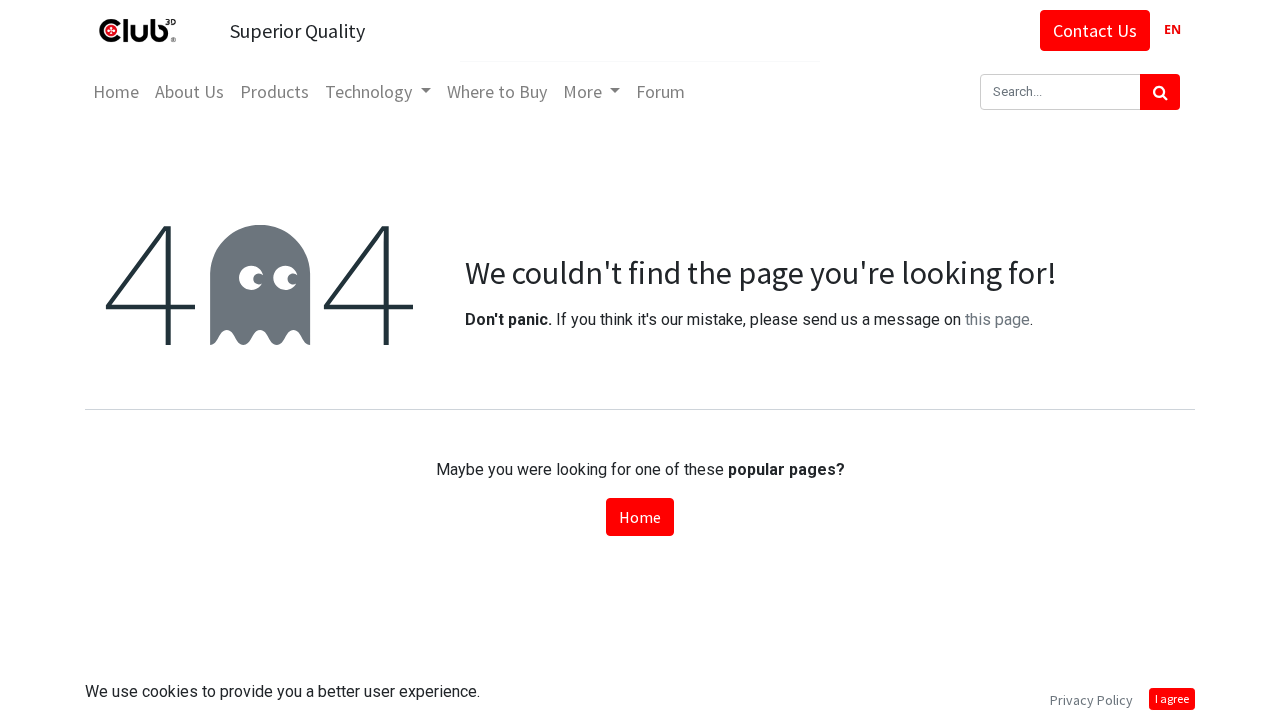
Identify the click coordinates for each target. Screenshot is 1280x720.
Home (640, 517)
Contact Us (1095, 30)
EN (1172, 29)
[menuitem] (116, 91)
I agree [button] (1172, 698)
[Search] (1160, 92)
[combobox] (1172, 30)
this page (997, 319)
